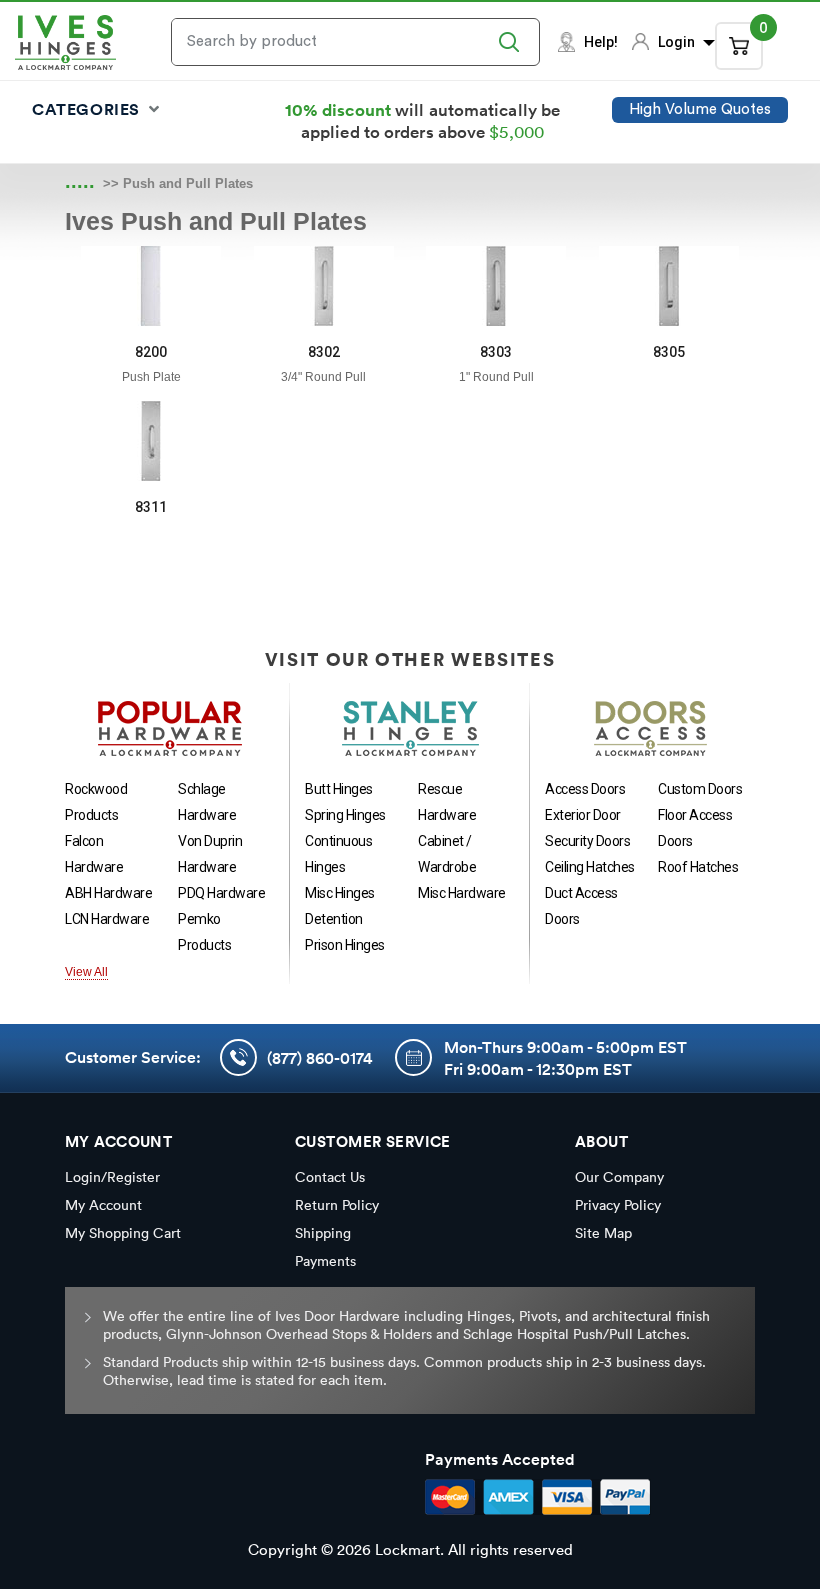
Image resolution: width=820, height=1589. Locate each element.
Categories (88, 109)
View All (86, 972)
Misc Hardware (462, 893)
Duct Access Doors (581, 906)
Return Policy (337, 1205)
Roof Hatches (698, 867)
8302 (324, 352)
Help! (601, 42)
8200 (151, 352)
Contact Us (330, 1177)
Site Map (603, 1233)
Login (678, 42)
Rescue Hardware (447, 802)
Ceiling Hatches (590, 867)
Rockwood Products (96, 802)
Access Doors (585, 789)
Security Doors (587, 841)
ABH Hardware (108, 893)
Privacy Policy (618, 1205)
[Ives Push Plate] (151, 286)
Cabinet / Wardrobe (447, 854)
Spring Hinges (345, 815)
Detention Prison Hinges (345, 932)
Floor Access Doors (695, 828)
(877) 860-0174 (319, 1058)
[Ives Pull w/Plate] (324, 286)
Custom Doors (700, 789)
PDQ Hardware (221, 893)
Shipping (323, 1233)
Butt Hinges (339, 789)
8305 (669, 352)
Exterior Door (583, 815)
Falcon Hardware (94, 854)
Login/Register (112, 1177)
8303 (496, 352)
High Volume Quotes (700, 109)
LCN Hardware (107, 919)
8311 (151, 507)
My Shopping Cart (123, 1233)
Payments (325, 1261)
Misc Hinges (340, 893)
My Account (103, 1205)
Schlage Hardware (207, 802)
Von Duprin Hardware (210, 854)
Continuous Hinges (338, 854)
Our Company (619, 1177)
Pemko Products (204, 932)
